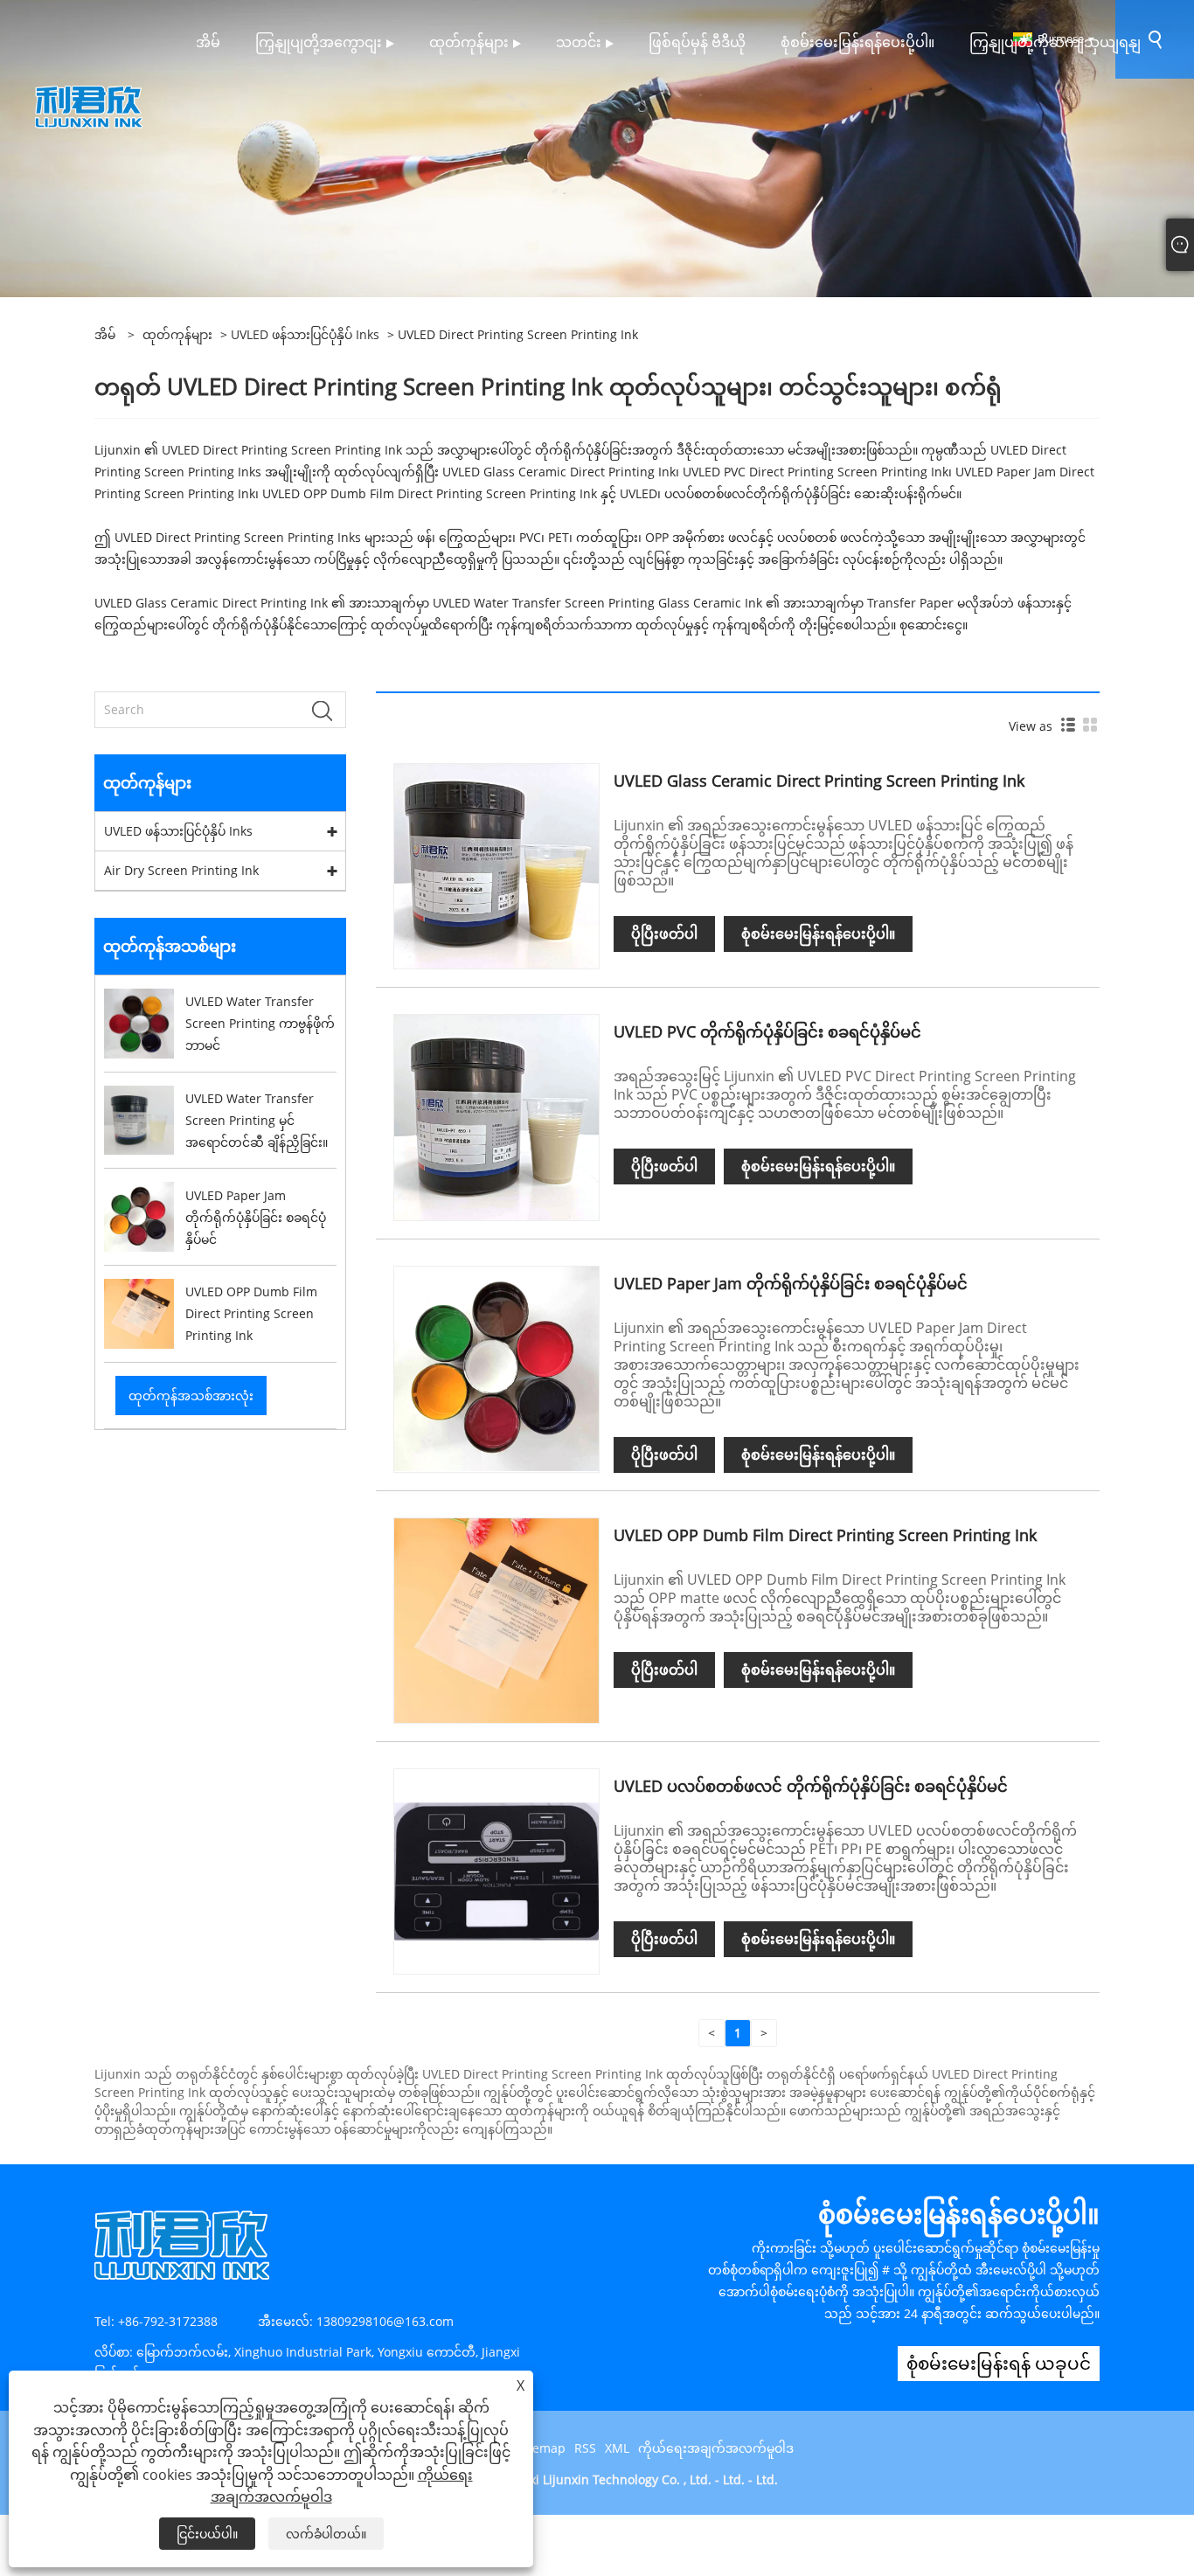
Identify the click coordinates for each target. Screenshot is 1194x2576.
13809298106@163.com (385, 2321)
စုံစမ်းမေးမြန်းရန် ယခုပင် (999, 2363)
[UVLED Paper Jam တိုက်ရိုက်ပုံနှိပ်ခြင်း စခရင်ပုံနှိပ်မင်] (496, 1368)
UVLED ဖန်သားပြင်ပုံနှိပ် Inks (305, 334)
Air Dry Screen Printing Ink (181, 870)
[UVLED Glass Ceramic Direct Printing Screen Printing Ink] (496, 865)
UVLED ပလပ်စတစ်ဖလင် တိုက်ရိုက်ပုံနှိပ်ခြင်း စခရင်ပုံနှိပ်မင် (811, 1786)
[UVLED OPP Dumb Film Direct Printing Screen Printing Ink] (496, 1619)
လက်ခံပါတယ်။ (326, 2534)
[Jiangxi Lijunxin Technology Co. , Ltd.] (89, 105)
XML (617, 2448)
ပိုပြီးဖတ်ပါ (664, 934)
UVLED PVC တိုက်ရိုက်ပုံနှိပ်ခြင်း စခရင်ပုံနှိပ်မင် (767, 1031)
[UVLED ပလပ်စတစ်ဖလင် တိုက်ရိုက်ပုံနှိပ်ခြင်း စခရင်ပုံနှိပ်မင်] (496, 1870)
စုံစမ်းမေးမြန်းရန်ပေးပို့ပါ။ (818, 934)
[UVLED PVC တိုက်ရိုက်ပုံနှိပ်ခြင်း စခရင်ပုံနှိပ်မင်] (496, 1116)
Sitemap (541, 2448)
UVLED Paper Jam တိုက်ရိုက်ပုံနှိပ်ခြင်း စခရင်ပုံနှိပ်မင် (791, 1283)
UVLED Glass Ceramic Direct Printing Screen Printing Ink (819, 781)
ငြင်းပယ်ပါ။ (207, 2534)
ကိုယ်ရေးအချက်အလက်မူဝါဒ (716, 2448)
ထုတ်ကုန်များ (177, 334)
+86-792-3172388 (168, 2321)
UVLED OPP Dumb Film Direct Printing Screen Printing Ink (825, 1535)
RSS (585, 2448)
